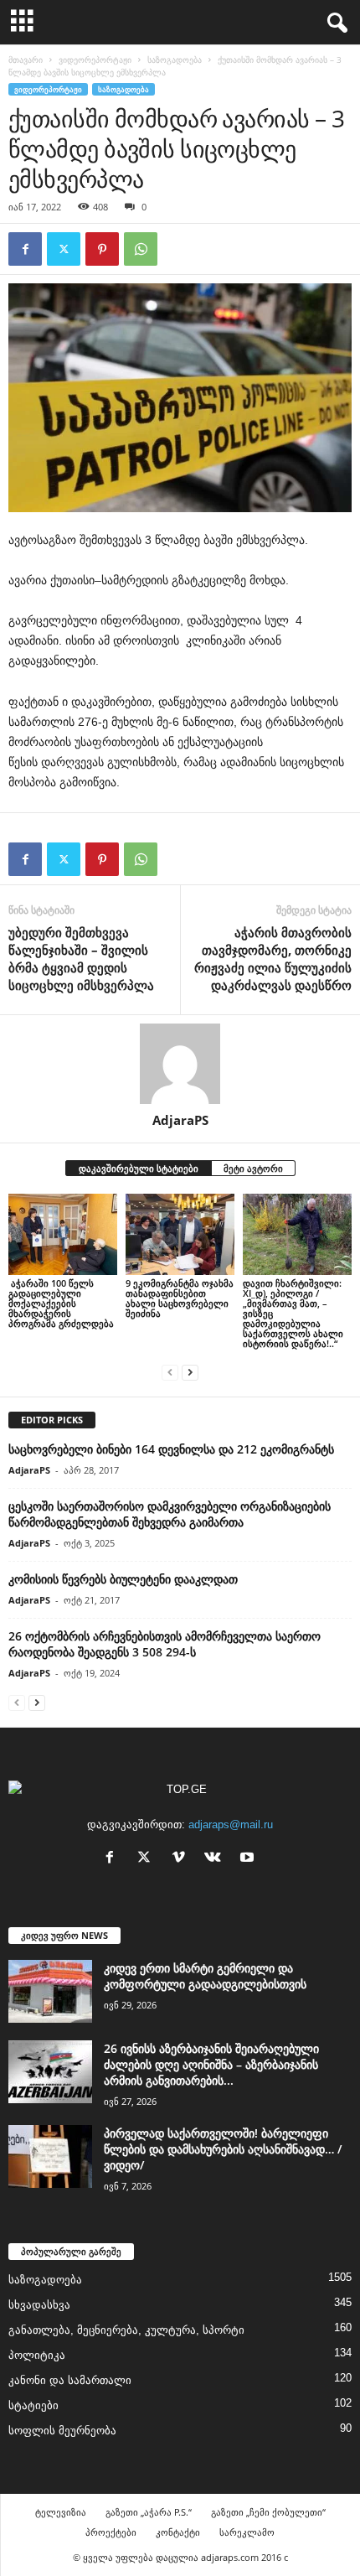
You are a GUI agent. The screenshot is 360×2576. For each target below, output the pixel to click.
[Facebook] (25, 249)
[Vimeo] (182, 1859)
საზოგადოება (175, 60)
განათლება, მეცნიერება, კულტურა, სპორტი (126, 2330)
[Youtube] (249, 1859)
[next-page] (190, 1372)
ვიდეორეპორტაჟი (95, 60)
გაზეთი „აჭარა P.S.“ (149, 2512)
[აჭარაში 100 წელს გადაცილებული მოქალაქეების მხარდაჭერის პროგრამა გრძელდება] (63, 1234)
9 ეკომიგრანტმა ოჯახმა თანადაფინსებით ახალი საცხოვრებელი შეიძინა (180, 1298)
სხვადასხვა (39, 2305)
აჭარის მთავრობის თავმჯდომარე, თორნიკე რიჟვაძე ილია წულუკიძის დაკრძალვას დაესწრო (273, 959)
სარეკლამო (247, 2532)
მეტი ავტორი (253, 1168)
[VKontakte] (216, 1859)
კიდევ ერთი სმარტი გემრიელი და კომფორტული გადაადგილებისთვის (205, 1976)
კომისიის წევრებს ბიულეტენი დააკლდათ (123, 1579)
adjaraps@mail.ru (231, 1824)
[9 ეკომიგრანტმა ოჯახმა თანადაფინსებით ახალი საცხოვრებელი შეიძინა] (180, 1234)
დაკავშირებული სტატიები (139, 1168)
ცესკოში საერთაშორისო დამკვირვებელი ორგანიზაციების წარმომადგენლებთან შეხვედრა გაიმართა (170, 1514)
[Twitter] (64, 249)
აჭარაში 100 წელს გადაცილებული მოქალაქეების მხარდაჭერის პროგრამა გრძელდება (62, 1303)
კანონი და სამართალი (70, 2380)
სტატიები (33, 2405)
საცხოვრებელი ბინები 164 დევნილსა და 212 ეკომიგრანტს (171, 1449)
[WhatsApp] (141, 249)
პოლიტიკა (37, 2355)
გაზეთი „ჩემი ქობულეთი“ (268, 2512)
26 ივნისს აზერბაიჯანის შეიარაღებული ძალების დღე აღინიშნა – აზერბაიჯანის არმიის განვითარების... (211, 2064)
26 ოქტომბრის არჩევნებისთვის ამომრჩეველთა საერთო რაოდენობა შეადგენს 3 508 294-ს (165, 1644)
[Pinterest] (102, 249)
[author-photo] (180, 1064)
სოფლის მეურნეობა (62, 2431)
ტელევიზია (61, 2512)
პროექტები (111, 2532)
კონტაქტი (178, 2532)
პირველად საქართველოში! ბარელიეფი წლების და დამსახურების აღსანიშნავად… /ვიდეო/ (223, 2149)
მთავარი (26, 60)
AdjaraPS (180, 1120)
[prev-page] (170, 1372)
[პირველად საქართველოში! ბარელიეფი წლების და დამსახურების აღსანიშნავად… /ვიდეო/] (50, 2156)
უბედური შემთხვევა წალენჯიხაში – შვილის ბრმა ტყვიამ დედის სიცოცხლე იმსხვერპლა (81, 959)
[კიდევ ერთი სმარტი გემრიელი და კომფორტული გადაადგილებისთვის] (50, 1991)
